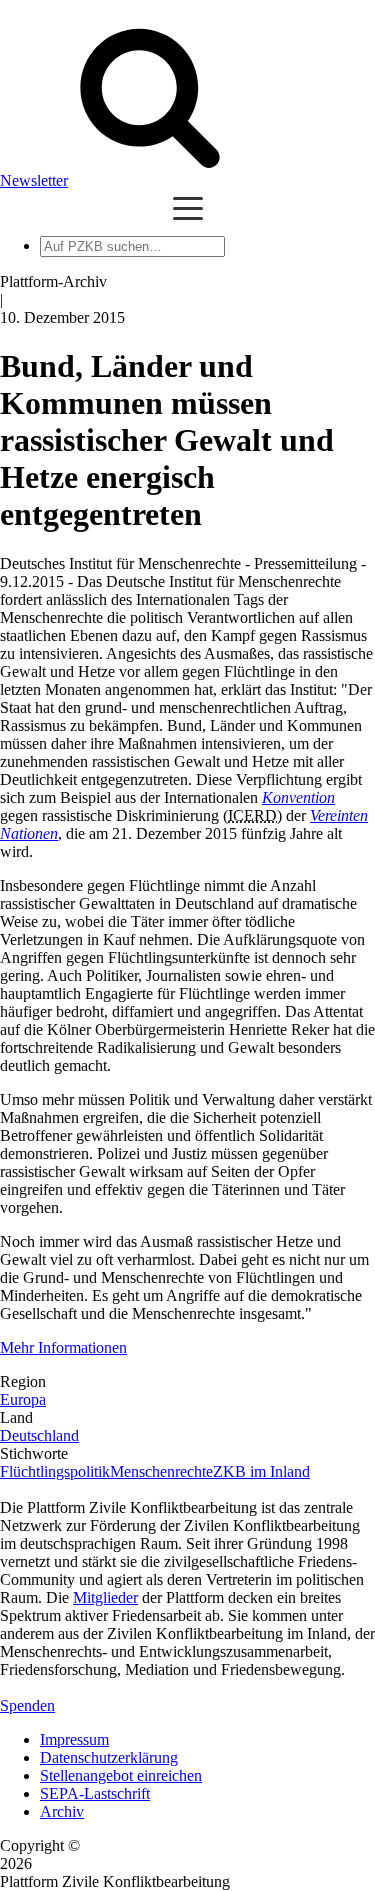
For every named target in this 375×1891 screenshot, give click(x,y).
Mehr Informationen (63, 1347)
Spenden (27, 1705)
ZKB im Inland (261, 1471)
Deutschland (39, 1435)
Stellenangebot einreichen (121, 1775)
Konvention (298, 797)
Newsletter (34, 180)
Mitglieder (105, 1597)
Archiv (62, 1811)
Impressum (74, 1739)
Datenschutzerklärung (109, 1757)
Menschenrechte (161, 1471)
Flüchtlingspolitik (55, 1471)
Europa (23, 1399)
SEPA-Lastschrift (95, 1793)
